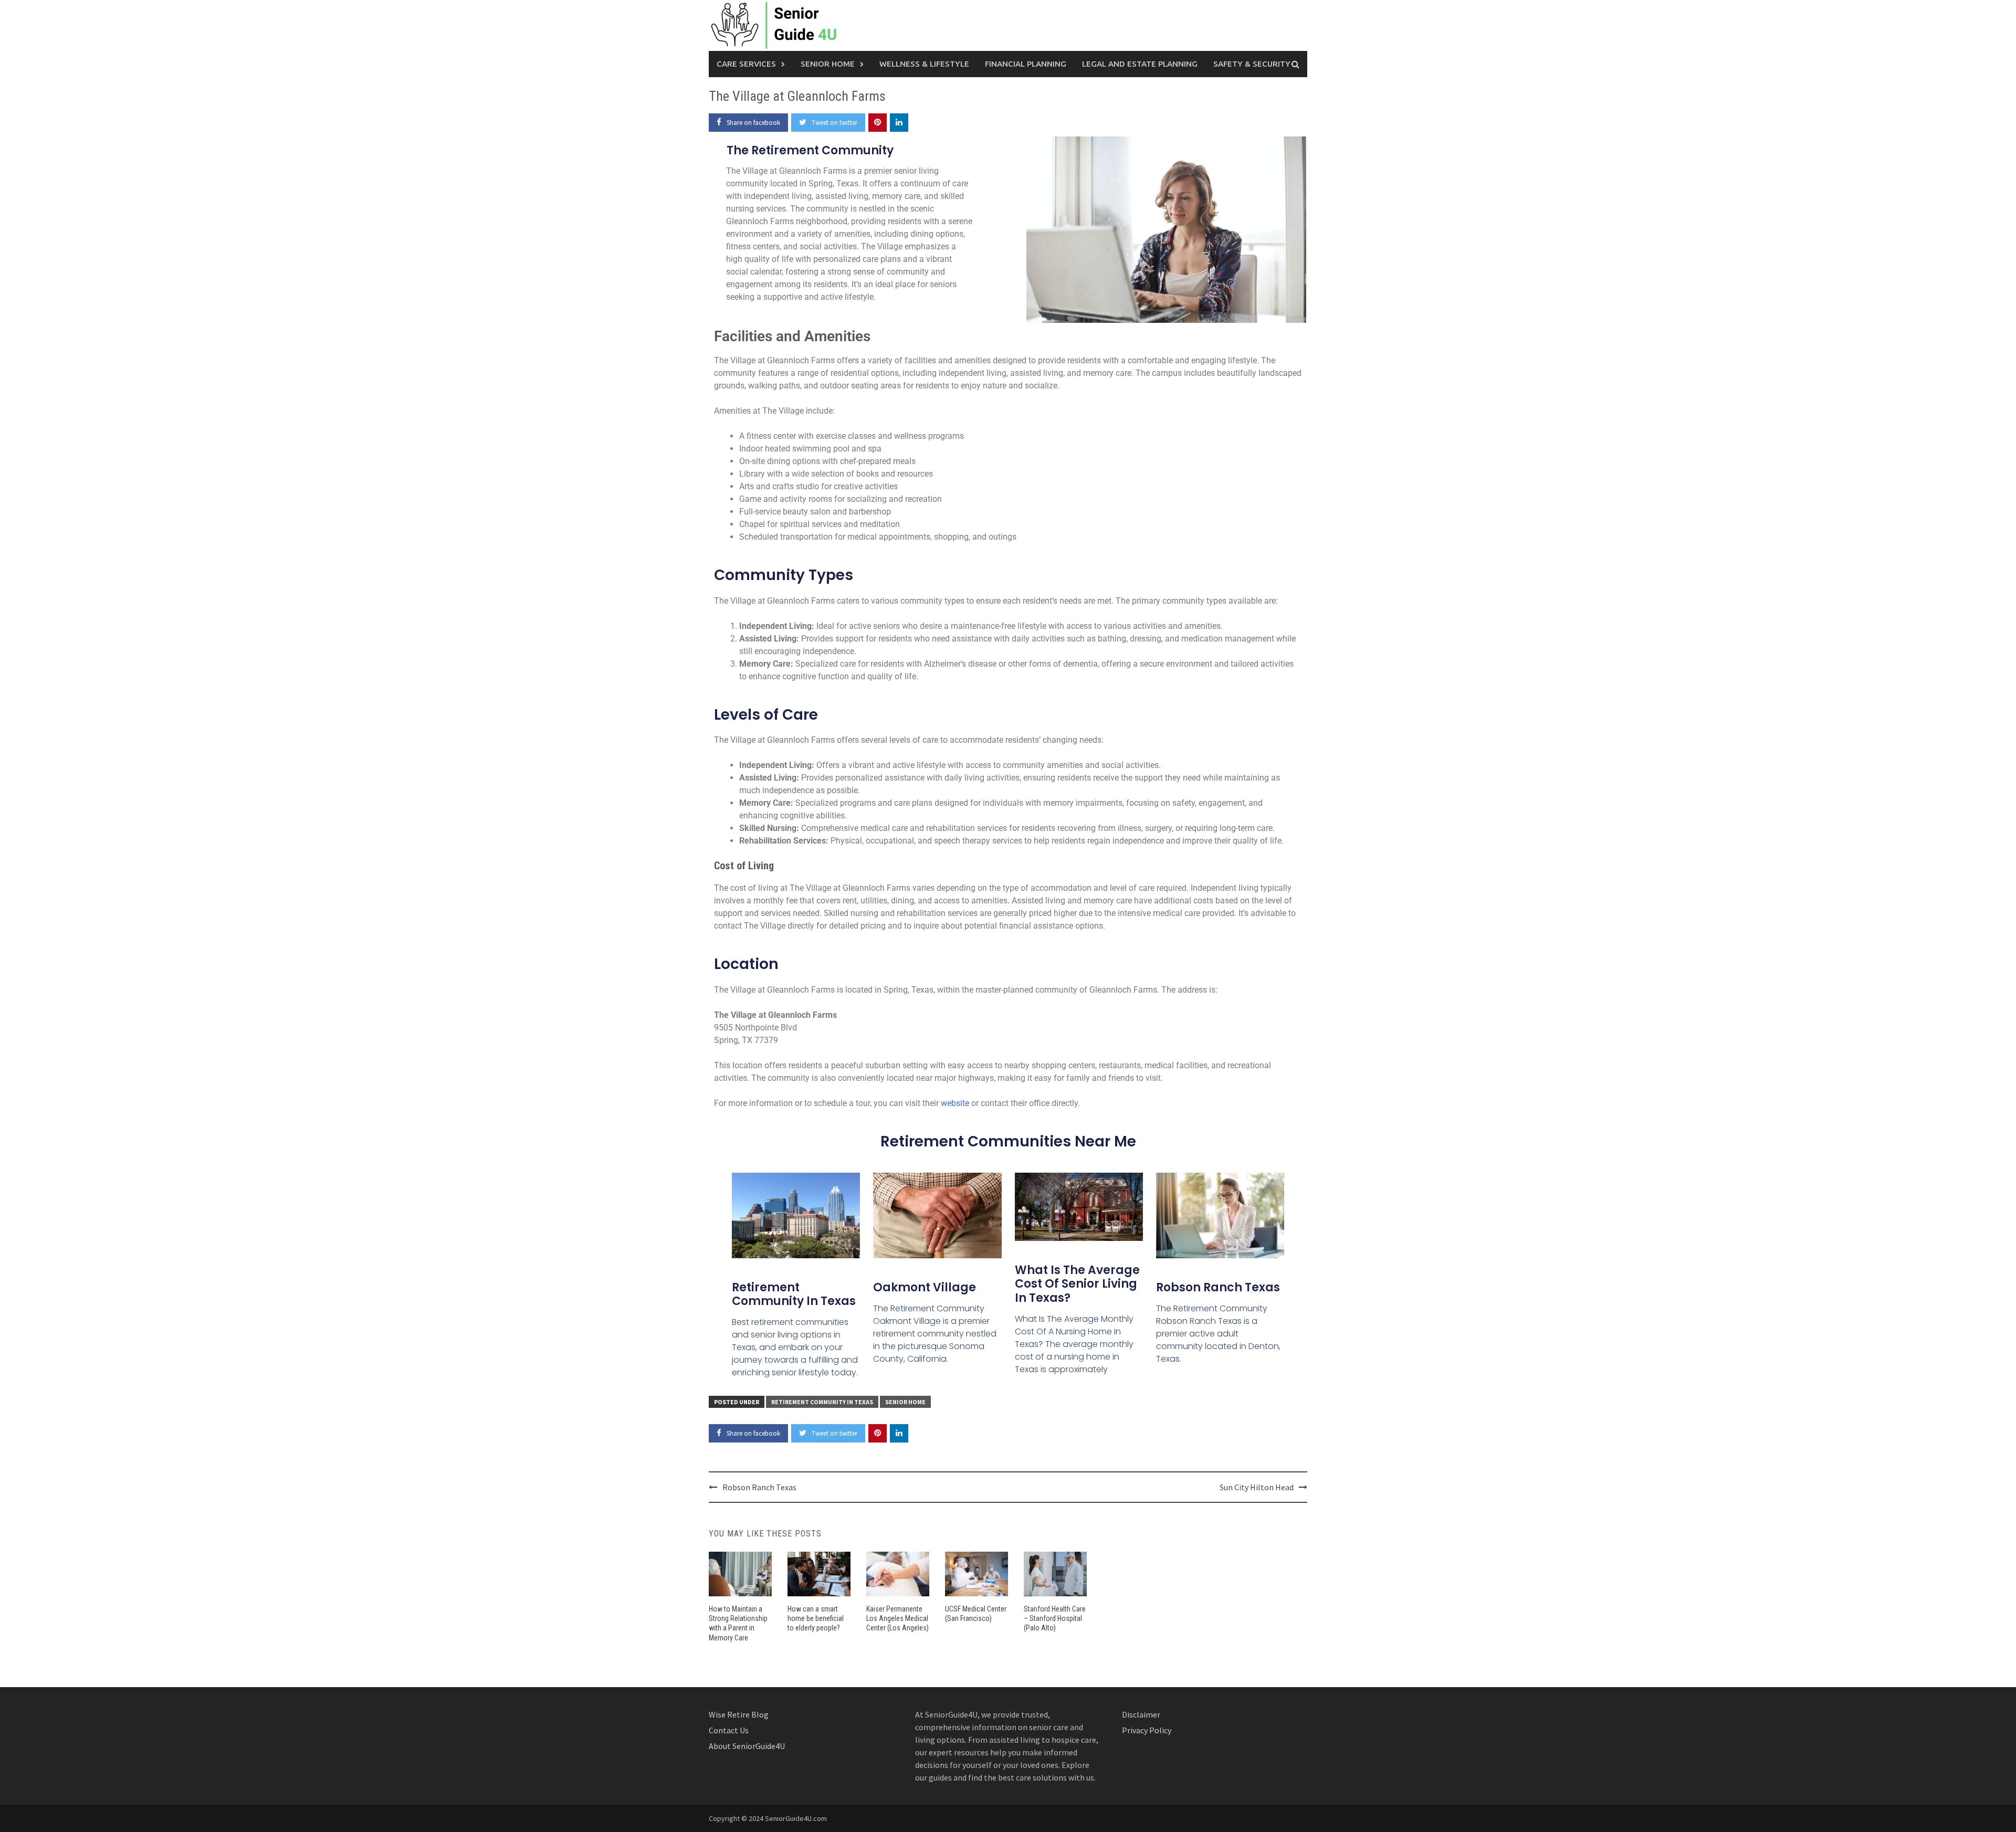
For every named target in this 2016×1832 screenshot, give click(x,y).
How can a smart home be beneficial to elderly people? (816, 1618)
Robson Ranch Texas (1218, 1287)
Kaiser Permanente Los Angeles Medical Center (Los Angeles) (897, 1618)
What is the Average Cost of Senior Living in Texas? (1077, 1284)
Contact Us (729, 1730)
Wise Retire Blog (739, 1714)
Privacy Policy (1147, 1730)
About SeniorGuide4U (747, 1746)
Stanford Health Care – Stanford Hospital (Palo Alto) (1055, 1618)
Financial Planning (1026, 64)
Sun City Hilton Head (1257, 1487)
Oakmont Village (925, 1287)
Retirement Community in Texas (822, 1402)
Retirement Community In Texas (794, 1294)
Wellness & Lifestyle (924, 64)
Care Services (746, 64)
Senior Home (828, 64)
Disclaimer (1141, 1714)
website (955, 1103)
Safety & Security (1252, 64)
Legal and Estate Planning (1140, 64)
